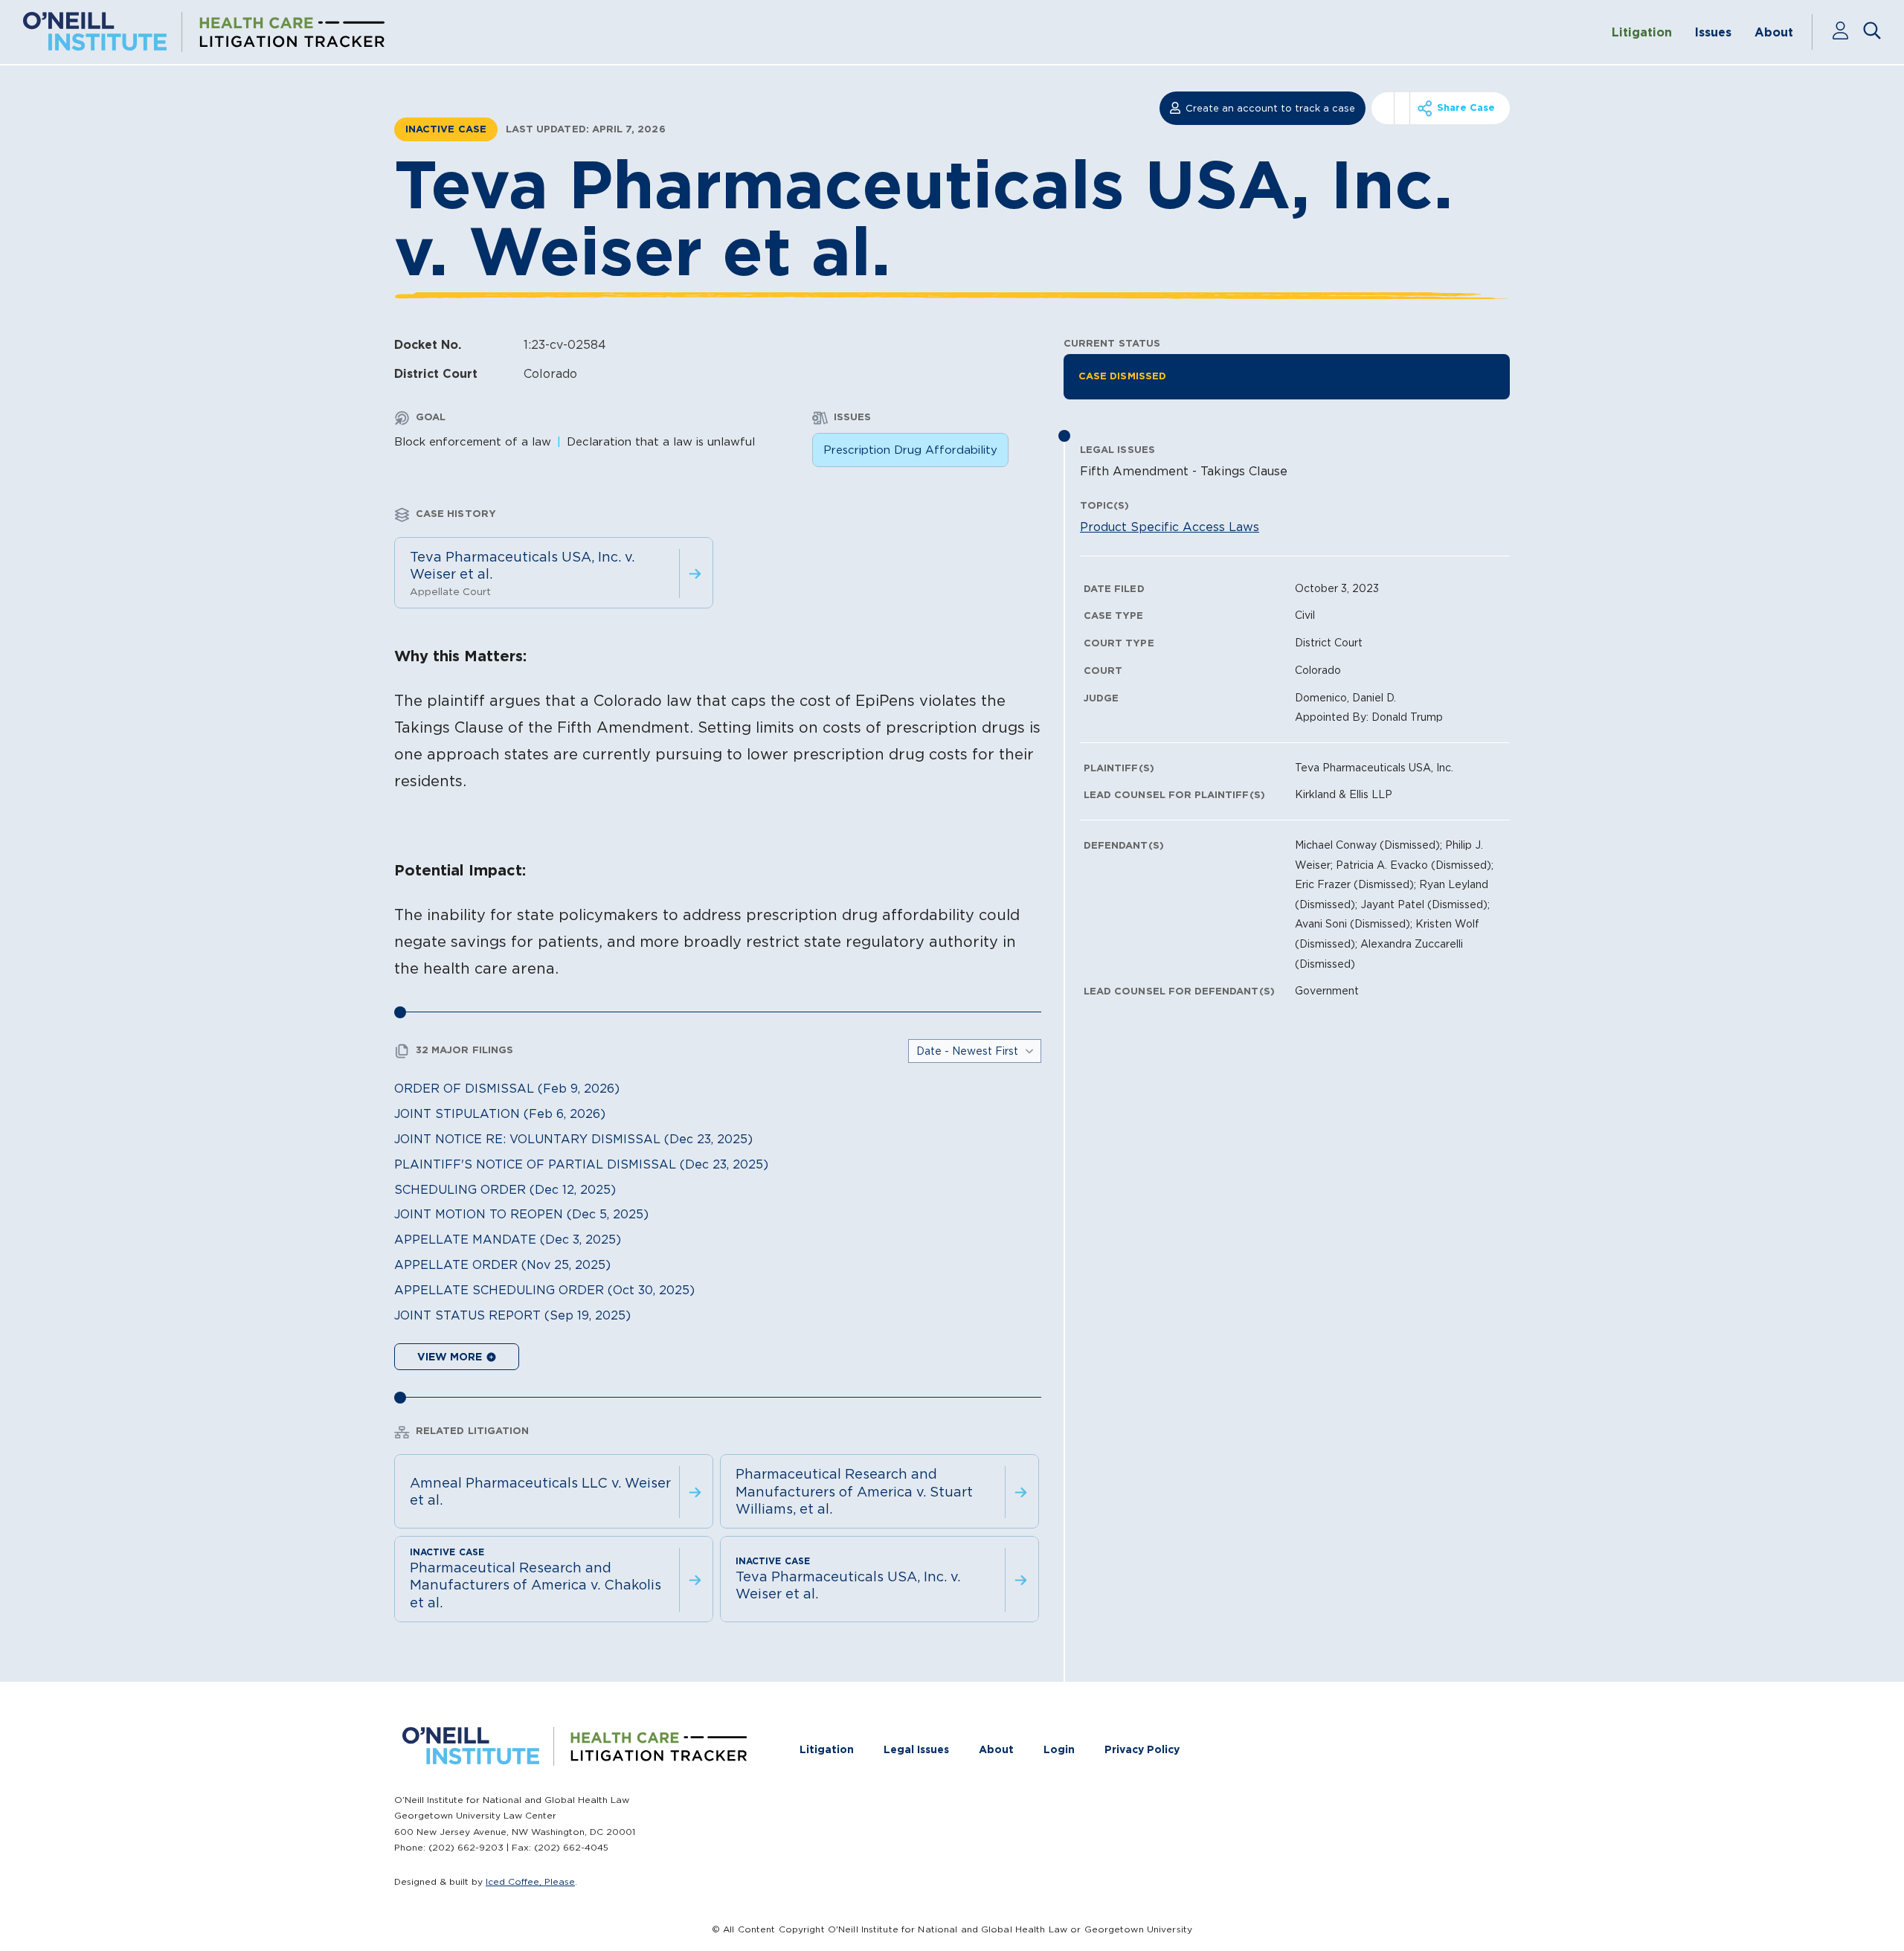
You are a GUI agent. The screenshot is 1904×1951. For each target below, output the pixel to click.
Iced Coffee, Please (530, 1881)
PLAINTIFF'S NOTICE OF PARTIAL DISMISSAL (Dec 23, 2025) (581, 1164)
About (1774, 32)
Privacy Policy (1142, 1749)
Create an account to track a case (1270, 108)
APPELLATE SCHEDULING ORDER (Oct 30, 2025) (544, 1290)
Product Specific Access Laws (1170, 527)
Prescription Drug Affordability (910, 450)
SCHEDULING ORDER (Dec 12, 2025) (505, 1189)
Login (1059, 1749)
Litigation (1642, 32)
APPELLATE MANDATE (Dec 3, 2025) (508, 1239)
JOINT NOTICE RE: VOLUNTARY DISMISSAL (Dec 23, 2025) (573, 1139)
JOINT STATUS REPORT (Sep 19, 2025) (512, 1315)
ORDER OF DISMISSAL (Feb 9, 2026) (507, 1088)
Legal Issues (916, 1749)
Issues (1713, 32)
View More (451, 1357)
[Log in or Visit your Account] (1847, 32)
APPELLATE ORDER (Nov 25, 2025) (502, 1264)
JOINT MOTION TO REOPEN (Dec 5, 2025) (521, 1214)
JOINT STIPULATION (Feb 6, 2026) (500, 1113)
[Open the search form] (1872, 32)
